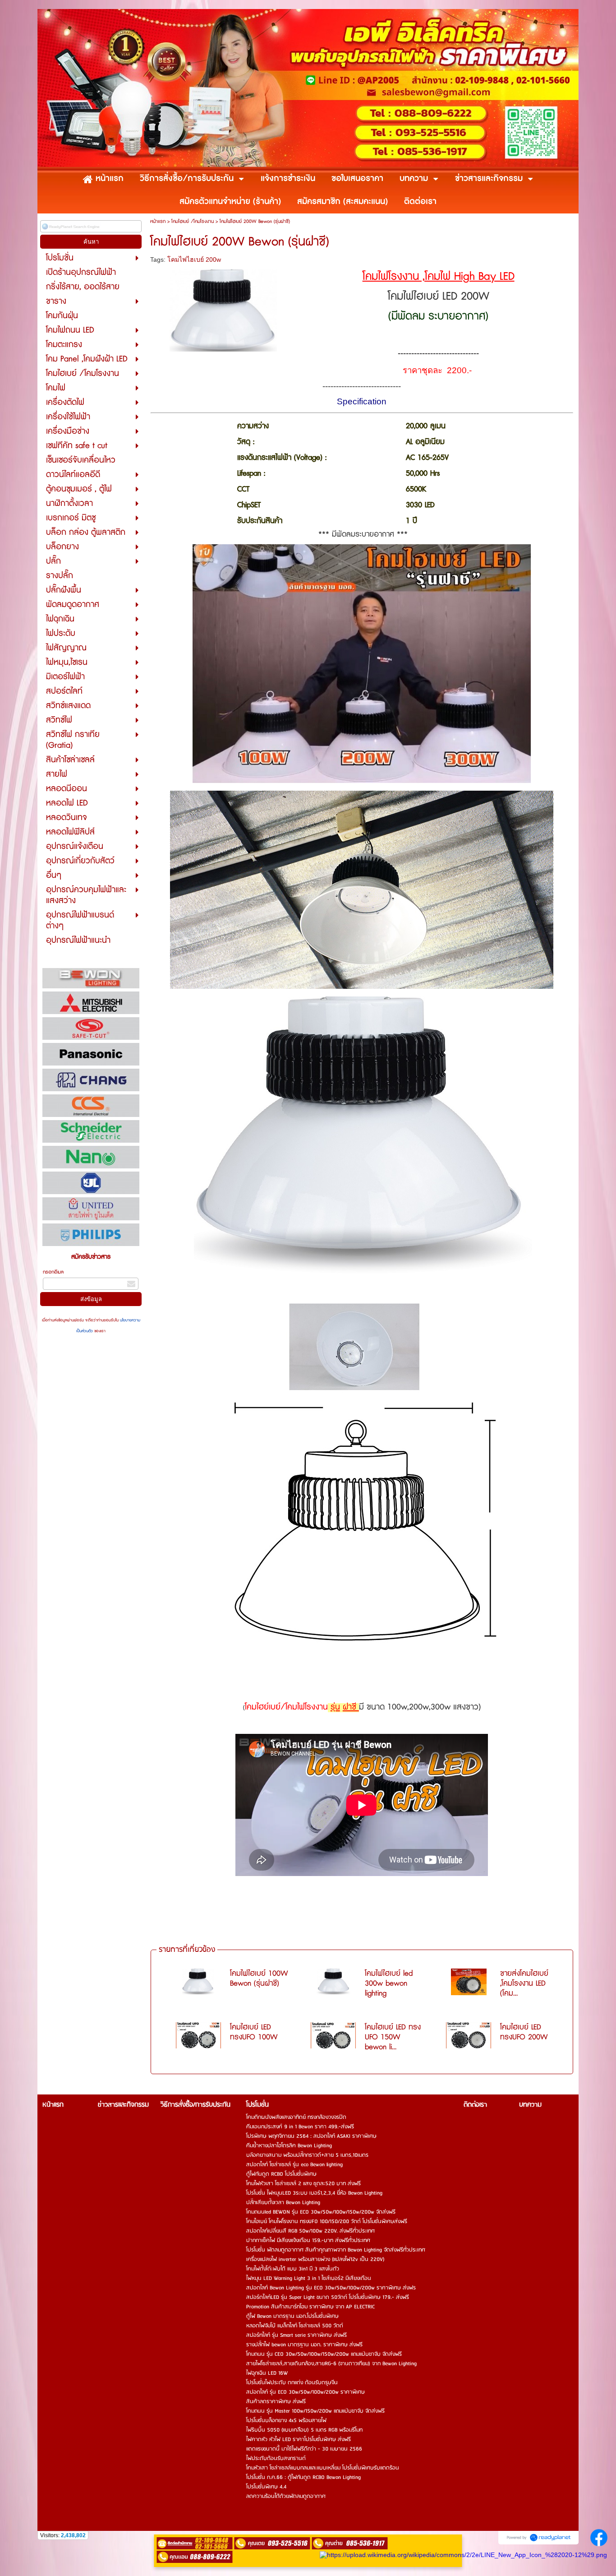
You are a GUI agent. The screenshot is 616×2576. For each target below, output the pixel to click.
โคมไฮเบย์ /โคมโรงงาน (193, 221)
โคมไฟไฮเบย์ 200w (194, 259)
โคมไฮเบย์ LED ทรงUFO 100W (254, 2032)
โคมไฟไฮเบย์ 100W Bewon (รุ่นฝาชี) (259, 1978)
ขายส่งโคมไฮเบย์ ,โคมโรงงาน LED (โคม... (524, 1983)
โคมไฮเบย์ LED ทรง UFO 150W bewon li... (393, 2037)
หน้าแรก (158, 221)
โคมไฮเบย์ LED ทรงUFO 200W (524, 2032)
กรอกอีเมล (53, 1272)
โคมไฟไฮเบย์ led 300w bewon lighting (389, 1983)
